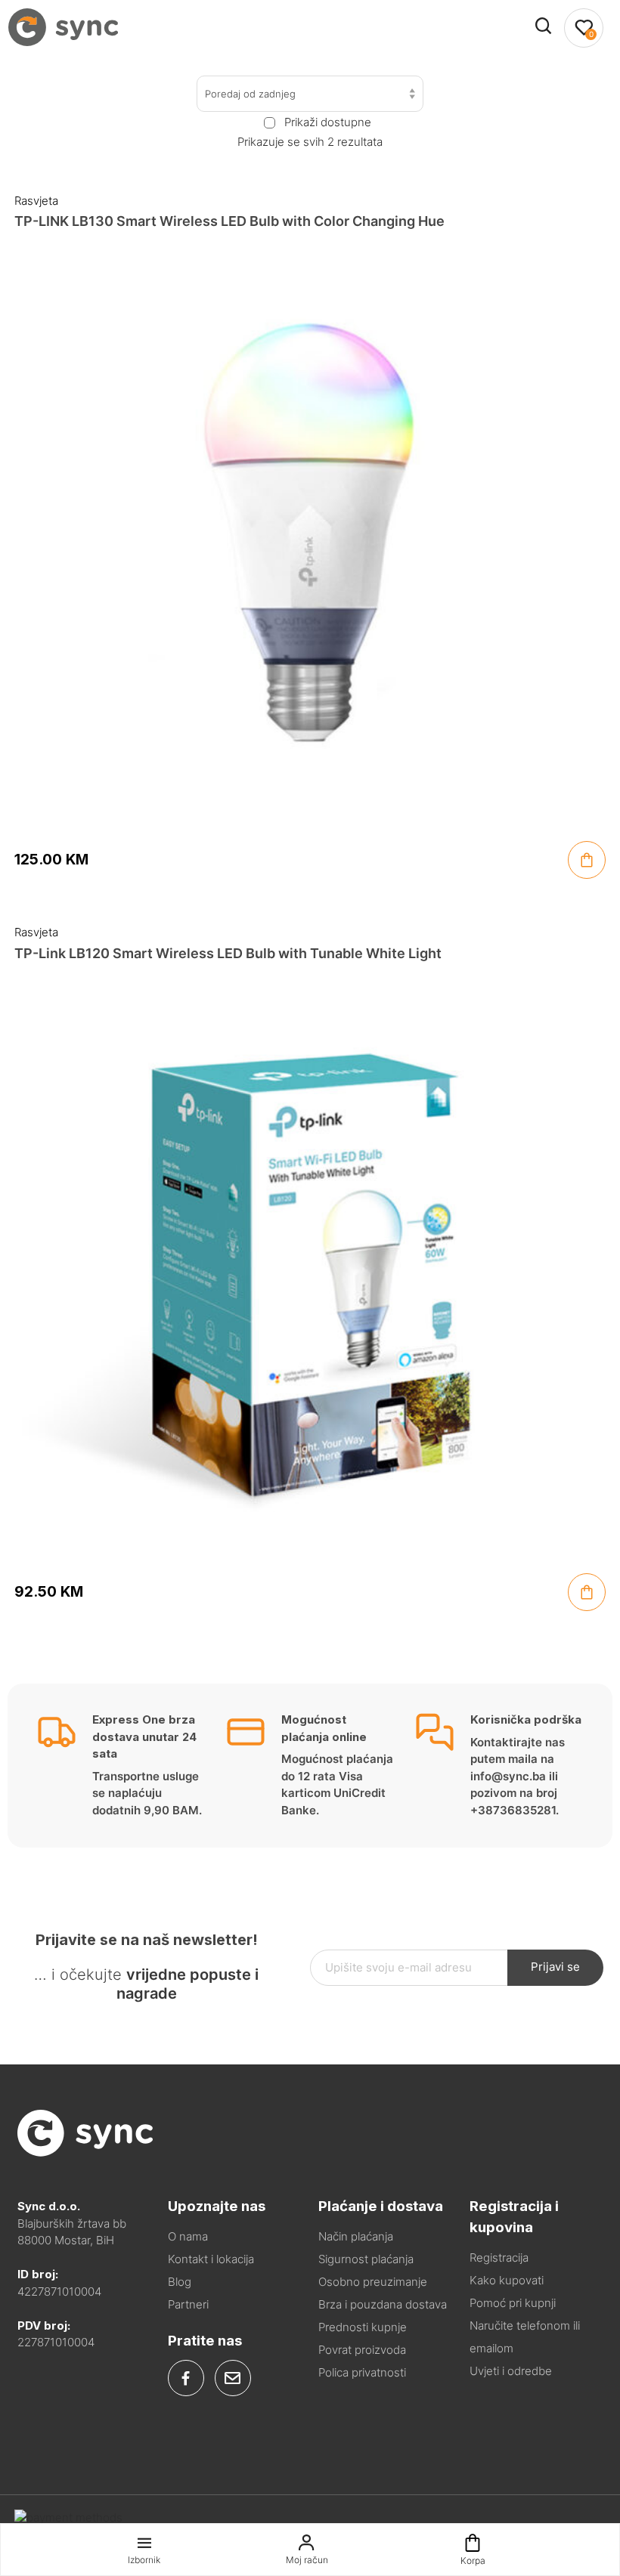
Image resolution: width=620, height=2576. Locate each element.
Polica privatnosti (362, 2372)
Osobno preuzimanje (373, 2282)
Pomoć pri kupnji (513, 2303)
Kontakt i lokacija (211, 2259)
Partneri (188, 2304)
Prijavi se (555, 1967)
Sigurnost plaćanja (366, 2259)
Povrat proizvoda (362, 2350)
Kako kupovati (507, 2280)
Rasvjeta (36, 201)
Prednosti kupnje (363, 2327)
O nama (188, 2236)
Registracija (499, 2257)
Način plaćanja (356, 2236)
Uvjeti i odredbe (511, 2371)
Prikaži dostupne (327, 122)
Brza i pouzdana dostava (383, 2304)
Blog (180, 2282)
